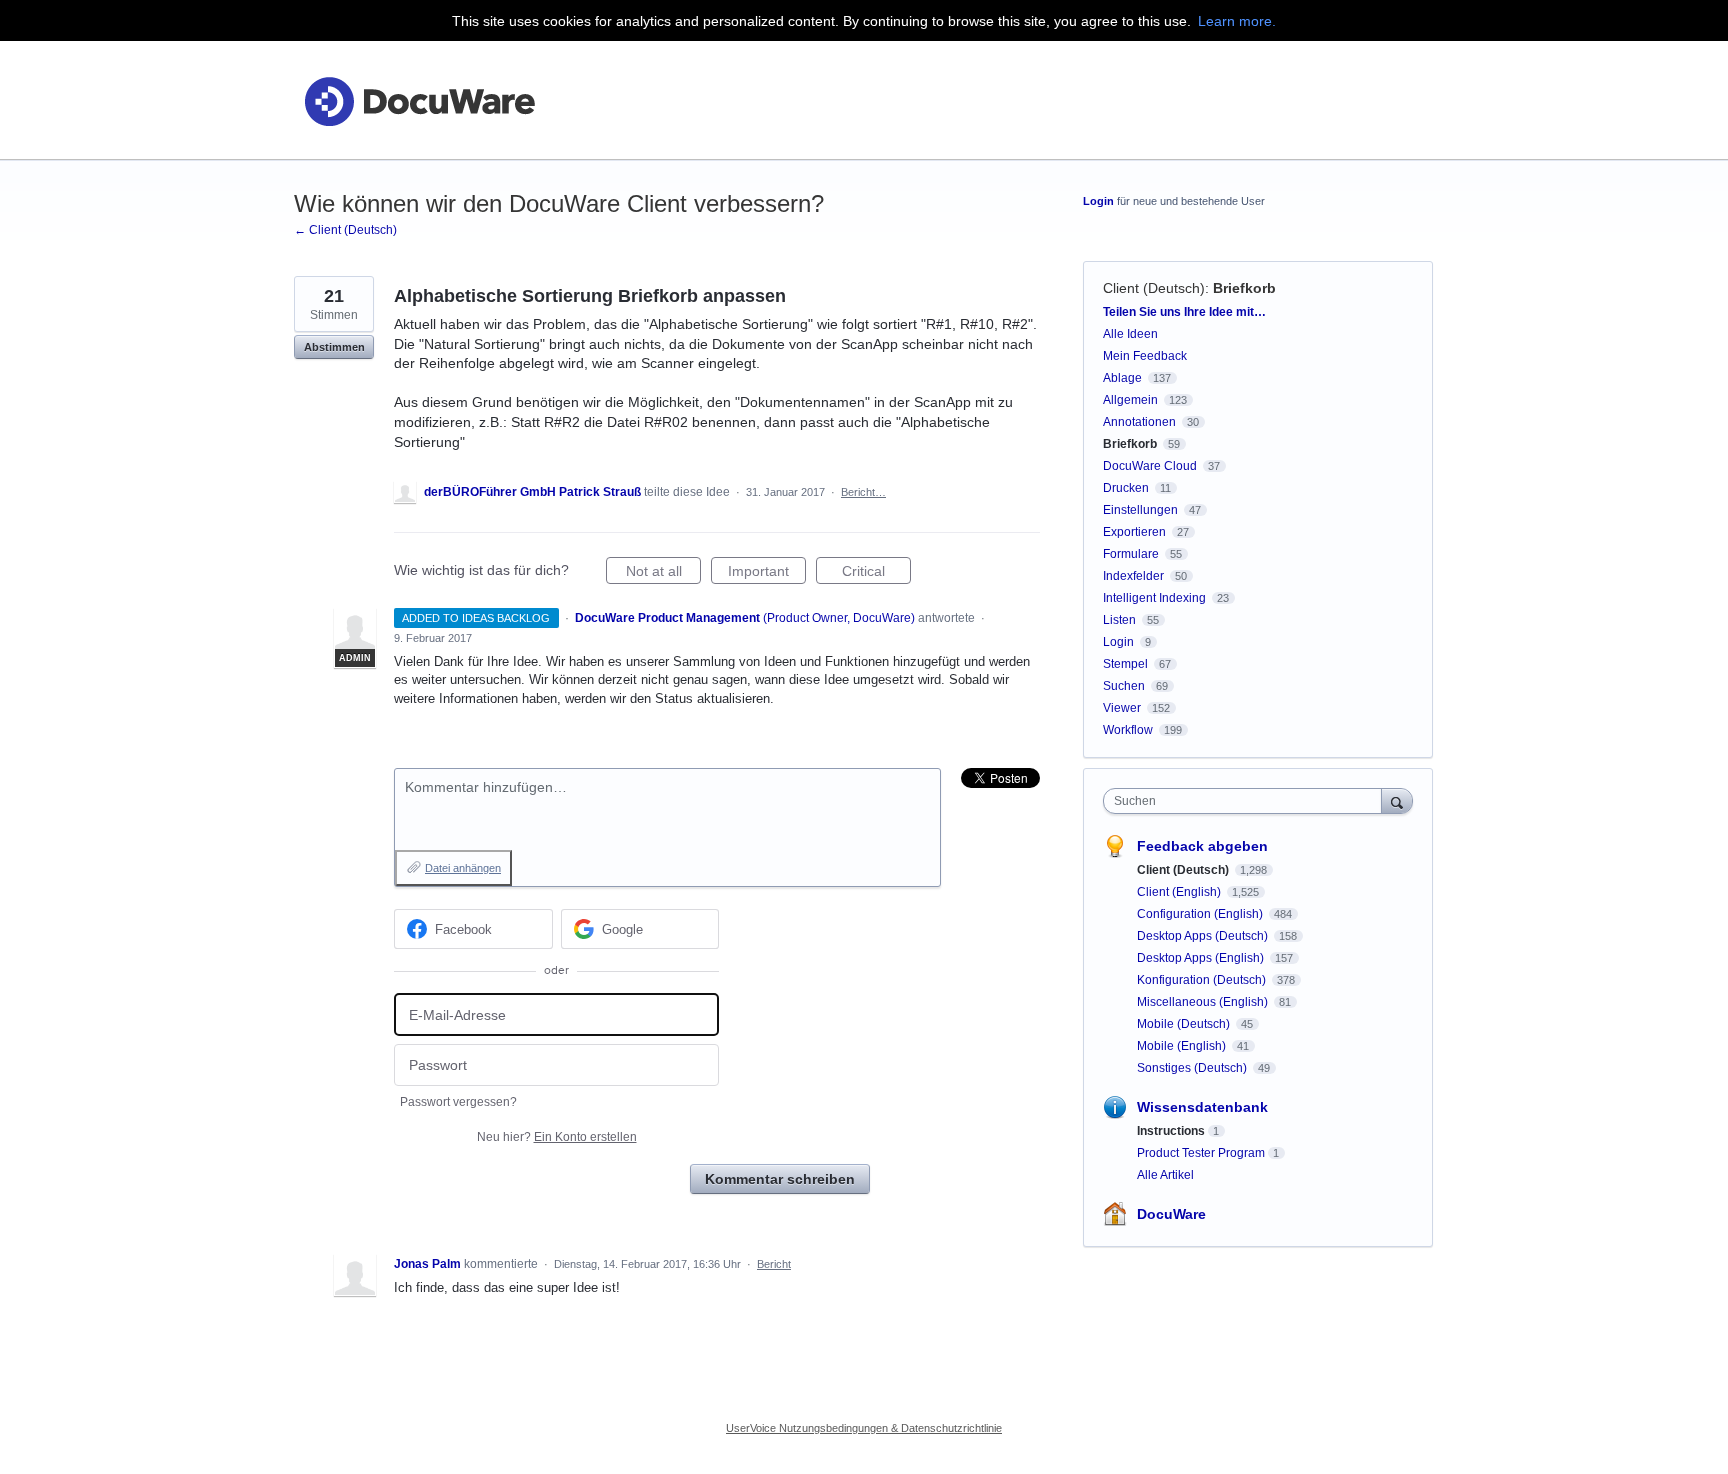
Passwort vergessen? (458, 1102)
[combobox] (1247, 801)
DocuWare (1171, 1214)
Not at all (663, 573)
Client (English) (1180, 892)
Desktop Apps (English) (1202, 958)
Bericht (774, 1264)
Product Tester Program (1201, 1153)
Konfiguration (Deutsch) (1203, 980)
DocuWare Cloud (1150, 466)
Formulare (1131, 554)
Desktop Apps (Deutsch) (1204, 936)
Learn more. (1237, 21)
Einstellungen (1140, 510)
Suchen (1124, 686)
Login (1098, 201)
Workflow (1128, 730)
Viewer (1122, 708)
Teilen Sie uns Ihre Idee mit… (1184, 312)
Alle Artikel (1165, 1175)
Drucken (1126, 488)
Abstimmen (334, 347)
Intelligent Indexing (1154, 598)
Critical (876, 573)
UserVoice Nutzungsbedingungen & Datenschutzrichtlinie (864, 1428)
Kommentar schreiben (780, 1179)
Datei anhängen (463, 868)
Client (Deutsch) (1154, 288)
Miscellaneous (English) (1204, 1002)
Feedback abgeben (1202, 846)
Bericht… (863, 492)
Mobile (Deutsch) (1185, 1024)
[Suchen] (1397, 800)
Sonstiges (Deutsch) (1193, 1068)
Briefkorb (1244, 288)
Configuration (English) (1201, 914)
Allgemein (1130, 400)
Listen (1119, 620)
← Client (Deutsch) (345, 230)
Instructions (1171, 1131)
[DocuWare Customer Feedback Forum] (419, 100)
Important (767, 573)
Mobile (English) (1183, 1046)
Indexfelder (1133, 576)
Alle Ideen (1130, 334)
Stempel (1125, 664)
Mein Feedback (1145, 356)
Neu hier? (557, 1137)
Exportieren (1134, 532)
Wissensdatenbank (1202, 1107)
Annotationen (1139, 422)
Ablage (1122, 378)
